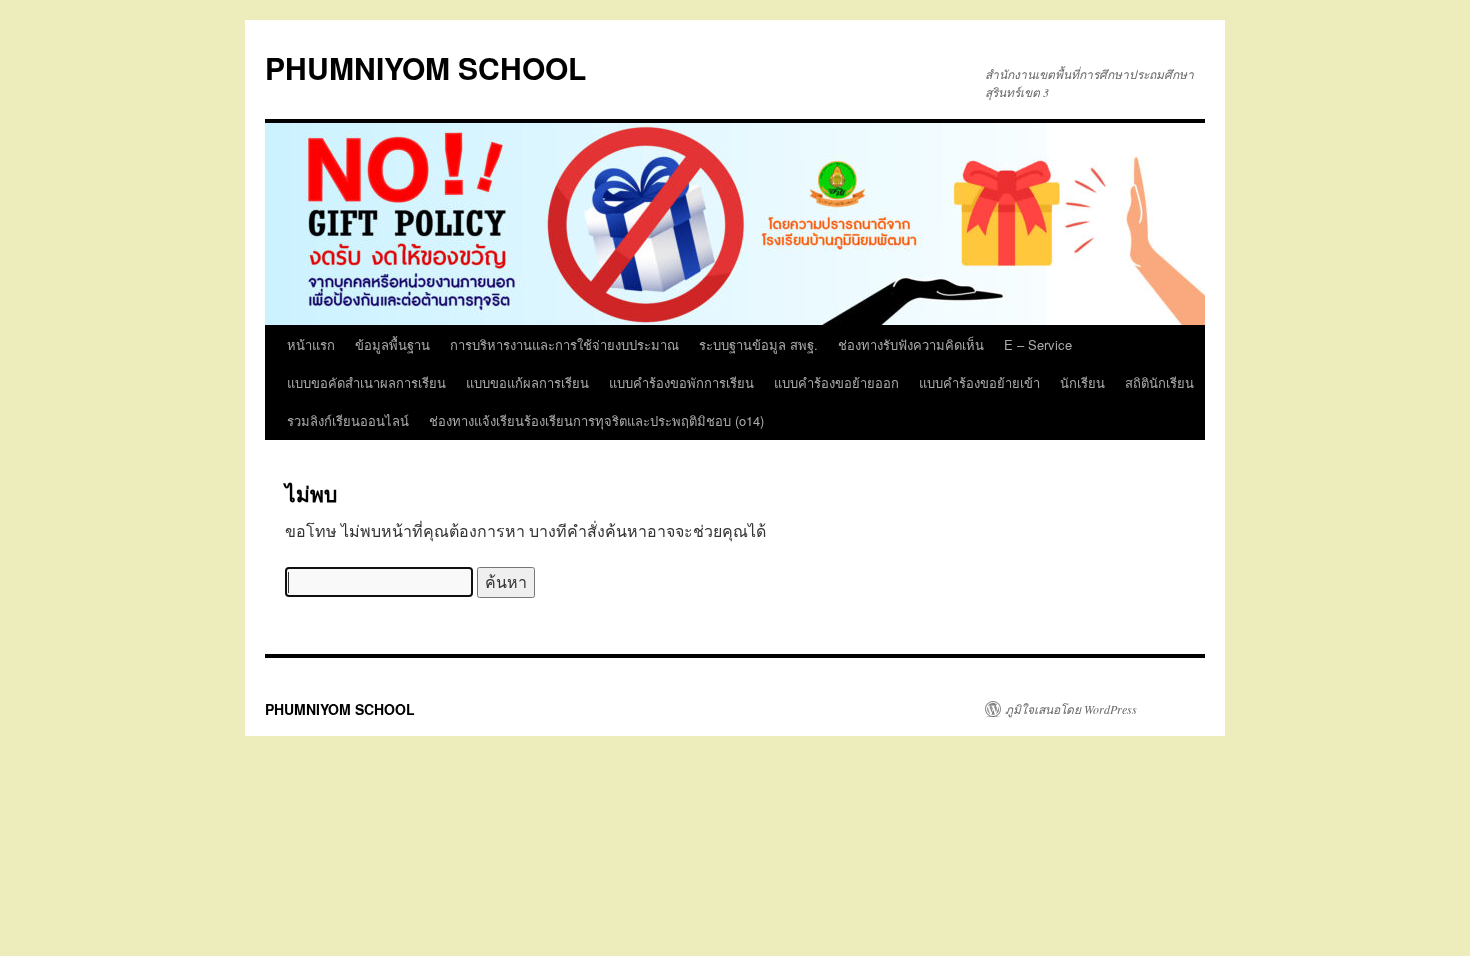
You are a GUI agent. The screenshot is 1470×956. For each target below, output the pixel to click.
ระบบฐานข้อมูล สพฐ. (758, 344)
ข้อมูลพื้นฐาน (392, 344)
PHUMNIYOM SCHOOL (425, 67)
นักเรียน (1082, 382)
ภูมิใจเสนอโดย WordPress (1071, 709)
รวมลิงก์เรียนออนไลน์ (348, 420)
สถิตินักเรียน (1159, 382)
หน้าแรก (311, 344)
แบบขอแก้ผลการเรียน (527, 382)
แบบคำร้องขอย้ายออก (836, 382)
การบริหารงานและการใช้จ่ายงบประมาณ (564, 344)
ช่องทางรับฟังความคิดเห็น (911, 344)
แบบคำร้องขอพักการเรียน (681, 382)
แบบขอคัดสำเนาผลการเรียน (366, 382)
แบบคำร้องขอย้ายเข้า (979, 382)
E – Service (1038, 344)
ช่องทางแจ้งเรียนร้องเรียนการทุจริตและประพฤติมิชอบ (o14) (596, 420)
